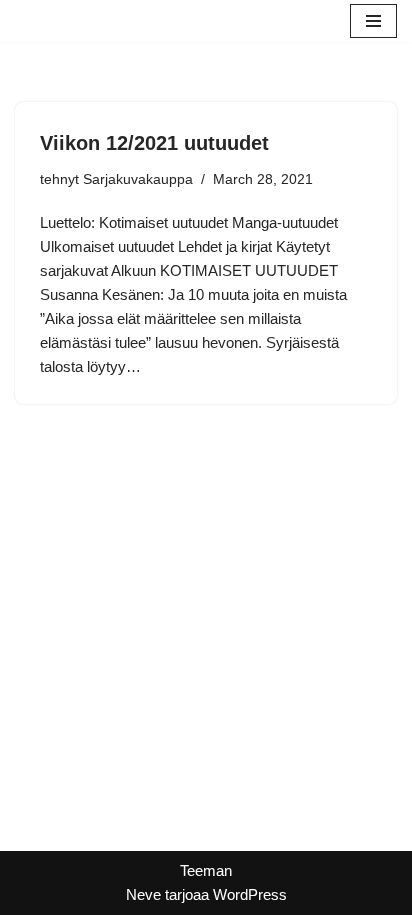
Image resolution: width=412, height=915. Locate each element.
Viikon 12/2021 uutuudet (154, 143)
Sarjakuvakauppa (138, 179)
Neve (143, 894)
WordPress (250, 894)
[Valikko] (373, 21)
